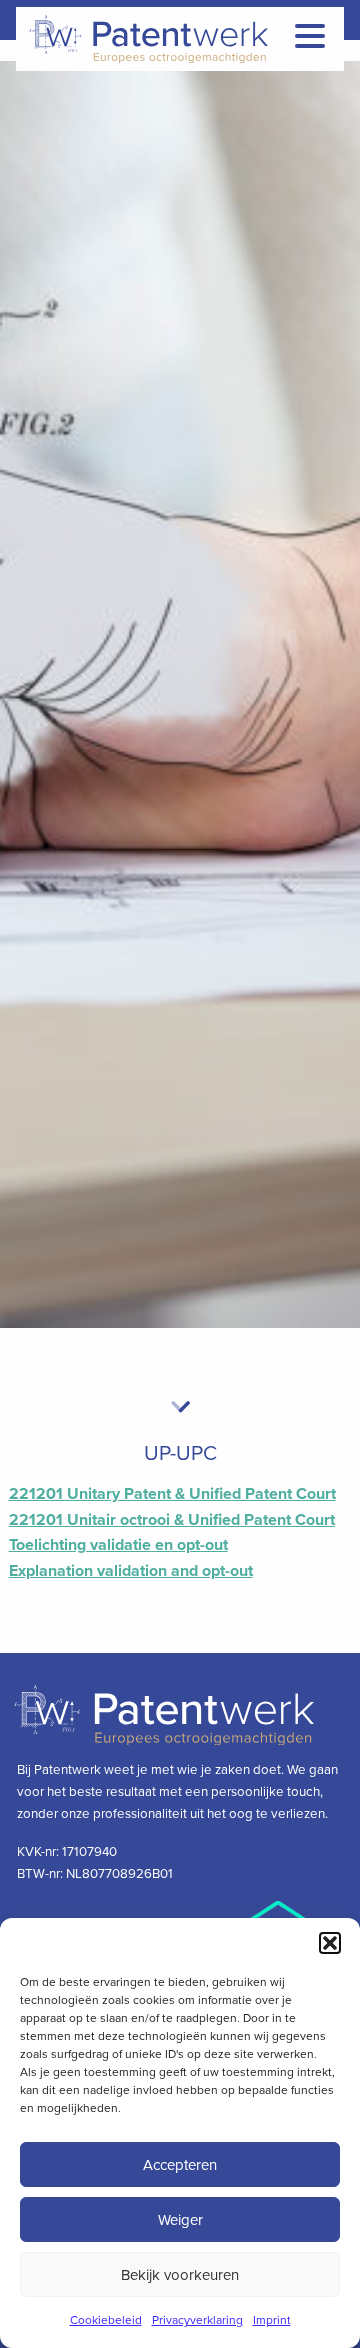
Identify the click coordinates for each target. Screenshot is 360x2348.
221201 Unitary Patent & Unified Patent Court (172, 1494)
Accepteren (180, 2165)
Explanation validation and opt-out (131, 1571)
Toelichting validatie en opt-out (118, 1545)
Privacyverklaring (197, 2320)
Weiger (180, 2220)
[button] (330, 1943)
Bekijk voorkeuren (180, 2275)
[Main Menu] (310, 36)
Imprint (272, 2320)
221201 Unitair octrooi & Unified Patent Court (172, 1520)
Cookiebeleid (106, 2320)
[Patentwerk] (177, 39)
